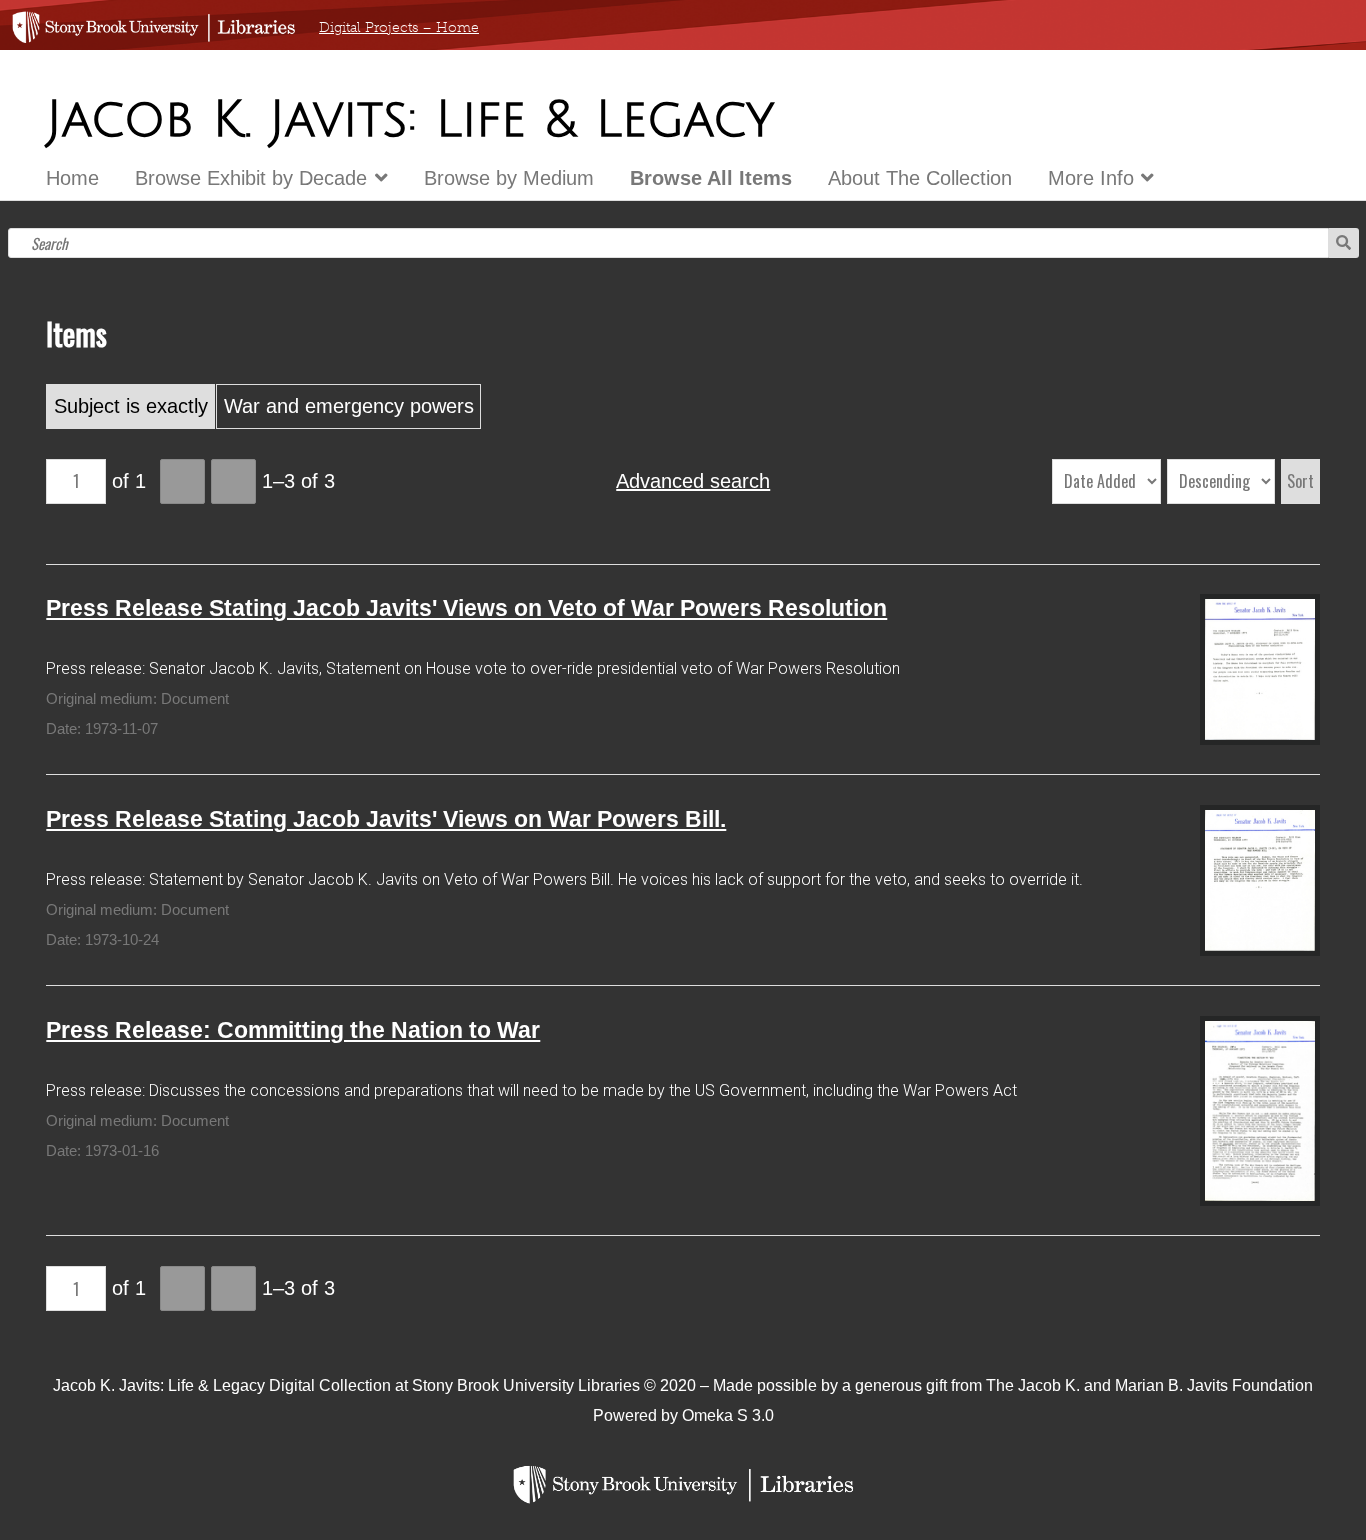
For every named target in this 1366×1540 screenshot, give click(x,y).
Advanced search (693, 481)
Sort (1300, 481)
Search (1343, 243)
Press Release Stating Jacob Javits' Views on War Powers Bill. (386, 819)
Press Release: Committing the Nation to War (293, 1030)
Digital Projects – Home (399, 27)
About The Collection (920, 178)
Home (72, 178)
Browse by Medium (509, 178)
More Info (1091, 178)
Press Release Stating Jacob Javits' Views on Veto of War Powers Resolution (466, 608)
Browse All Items (711, 178)
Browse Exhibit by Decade (251, 178)
